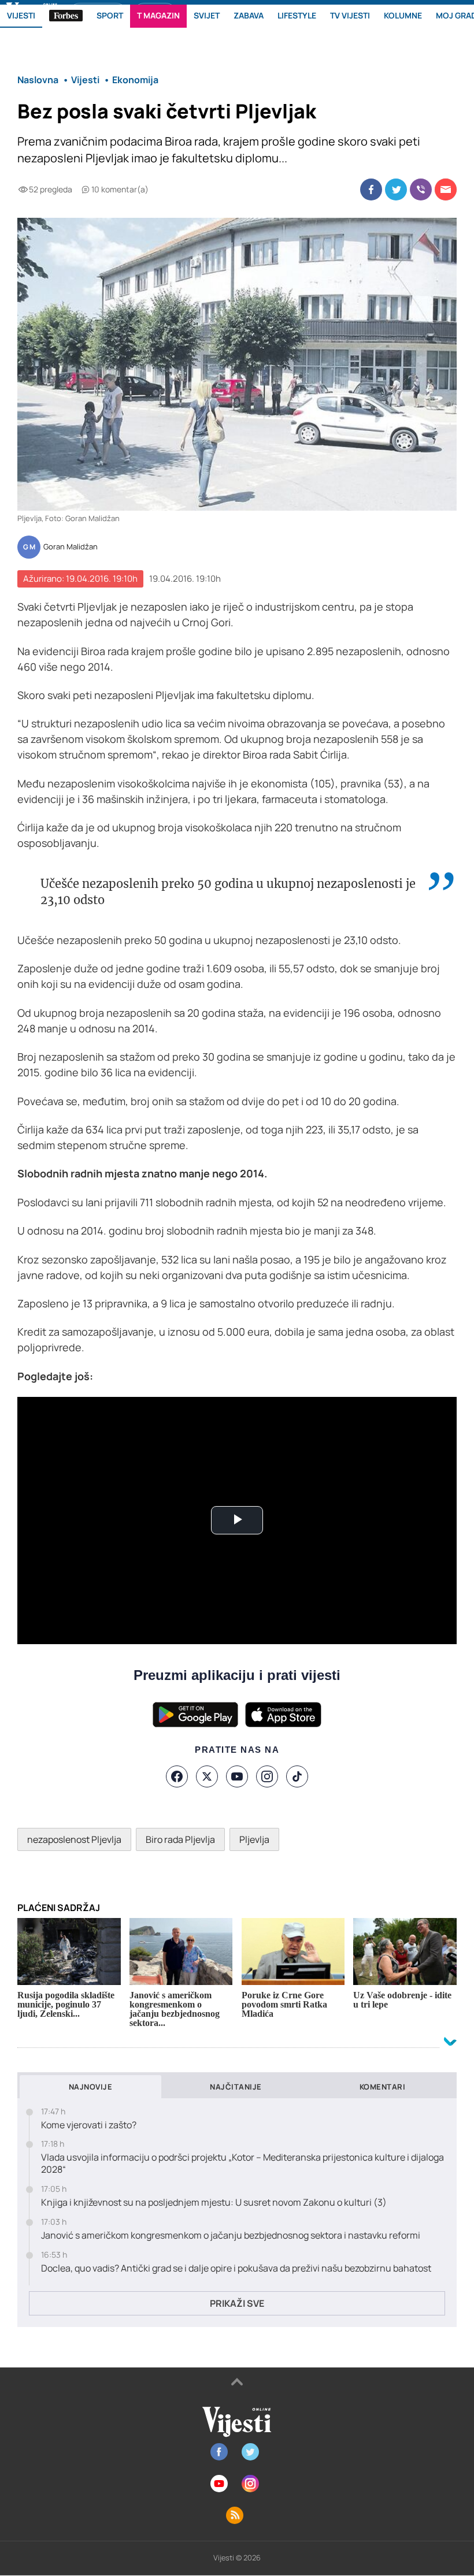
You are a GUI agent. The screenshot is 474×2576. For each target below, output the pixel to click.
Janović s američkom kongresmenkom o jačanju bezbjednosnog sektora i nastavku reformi (231, 2235)
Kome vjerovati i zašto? (89, 2125)
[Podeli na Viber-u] (421, 189)
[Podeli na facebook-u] (371, 189)
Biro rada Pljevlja (180, 1839)
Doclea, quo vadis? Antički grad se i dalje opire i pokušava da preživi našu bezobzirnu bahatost (236, 2268)
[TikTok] (297, 1776)
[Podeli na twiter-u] (396, 189)
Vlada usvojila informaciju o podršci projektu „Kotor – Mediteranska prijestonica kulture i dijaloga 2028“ (242, 2164)
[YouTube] (237, 1776)
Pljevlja (254, 1839)
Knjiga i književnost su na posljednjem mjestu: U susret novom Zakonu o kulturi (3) (214, 2203)
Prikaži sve (237, 2303)
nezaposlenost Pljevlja (74, 1839)
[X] (207, 1776)
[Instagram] (267, 1776)
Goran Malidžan (71, 547)
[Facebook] (177, 1776)
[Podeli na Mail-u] (446, 189)
